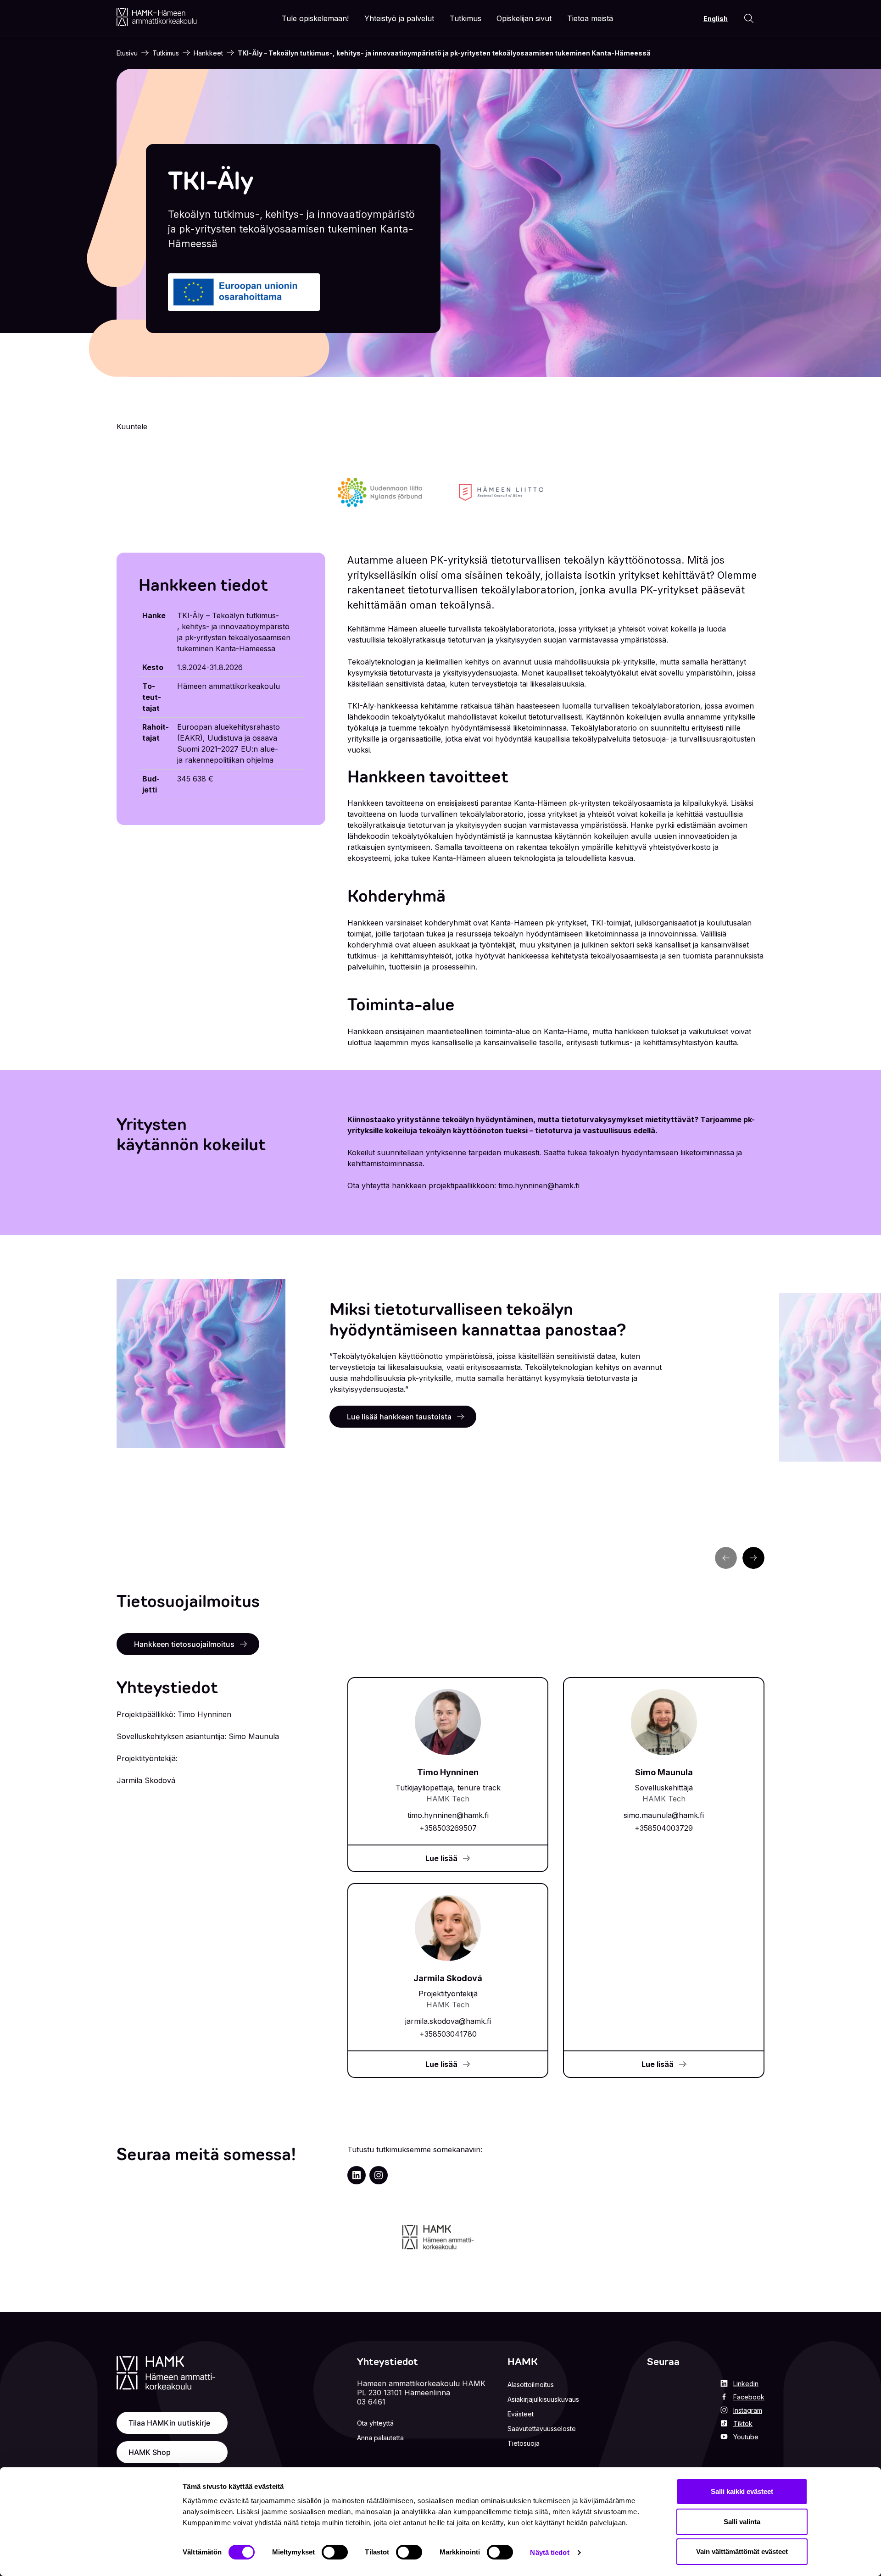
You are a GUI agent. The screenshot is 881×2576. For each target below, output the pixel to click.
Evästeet (521, 2414)
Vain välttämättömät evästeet (742, 2551)
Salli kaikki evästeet (742, 2491)
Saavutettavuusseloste (542, 2429)
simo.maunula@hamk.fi (664, 1815)
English (716, 19)
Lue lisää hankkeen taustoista (399, 1417)
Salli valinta (742, 2522)
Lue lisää (441, 1858)
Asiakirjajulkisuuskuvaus (543, 2399)
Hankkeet (208, 53)
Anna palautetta (380, 2438)
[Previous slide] (726, 1558)
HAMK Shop (150, 2452)
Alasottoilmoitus (531, 2385)
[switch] (335, 2552)
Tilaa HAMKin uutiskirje (169, 2423)
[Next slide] (753, 1558)
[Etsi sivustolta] (749, 18)
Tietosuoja (524, 2443)
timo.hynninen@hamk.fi (448, 1815)
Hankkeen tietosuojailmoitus (184, 1644)
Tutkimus (166, 53)
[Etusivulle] (157, 17)
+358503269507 (448, 1828)
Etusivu (127, 53)
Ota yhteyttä (375, 2423)
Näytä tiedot (549, 2552)
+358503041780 (448, 2034)
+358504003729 (664, 1828)
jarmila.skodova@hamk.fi (448, 2021)
